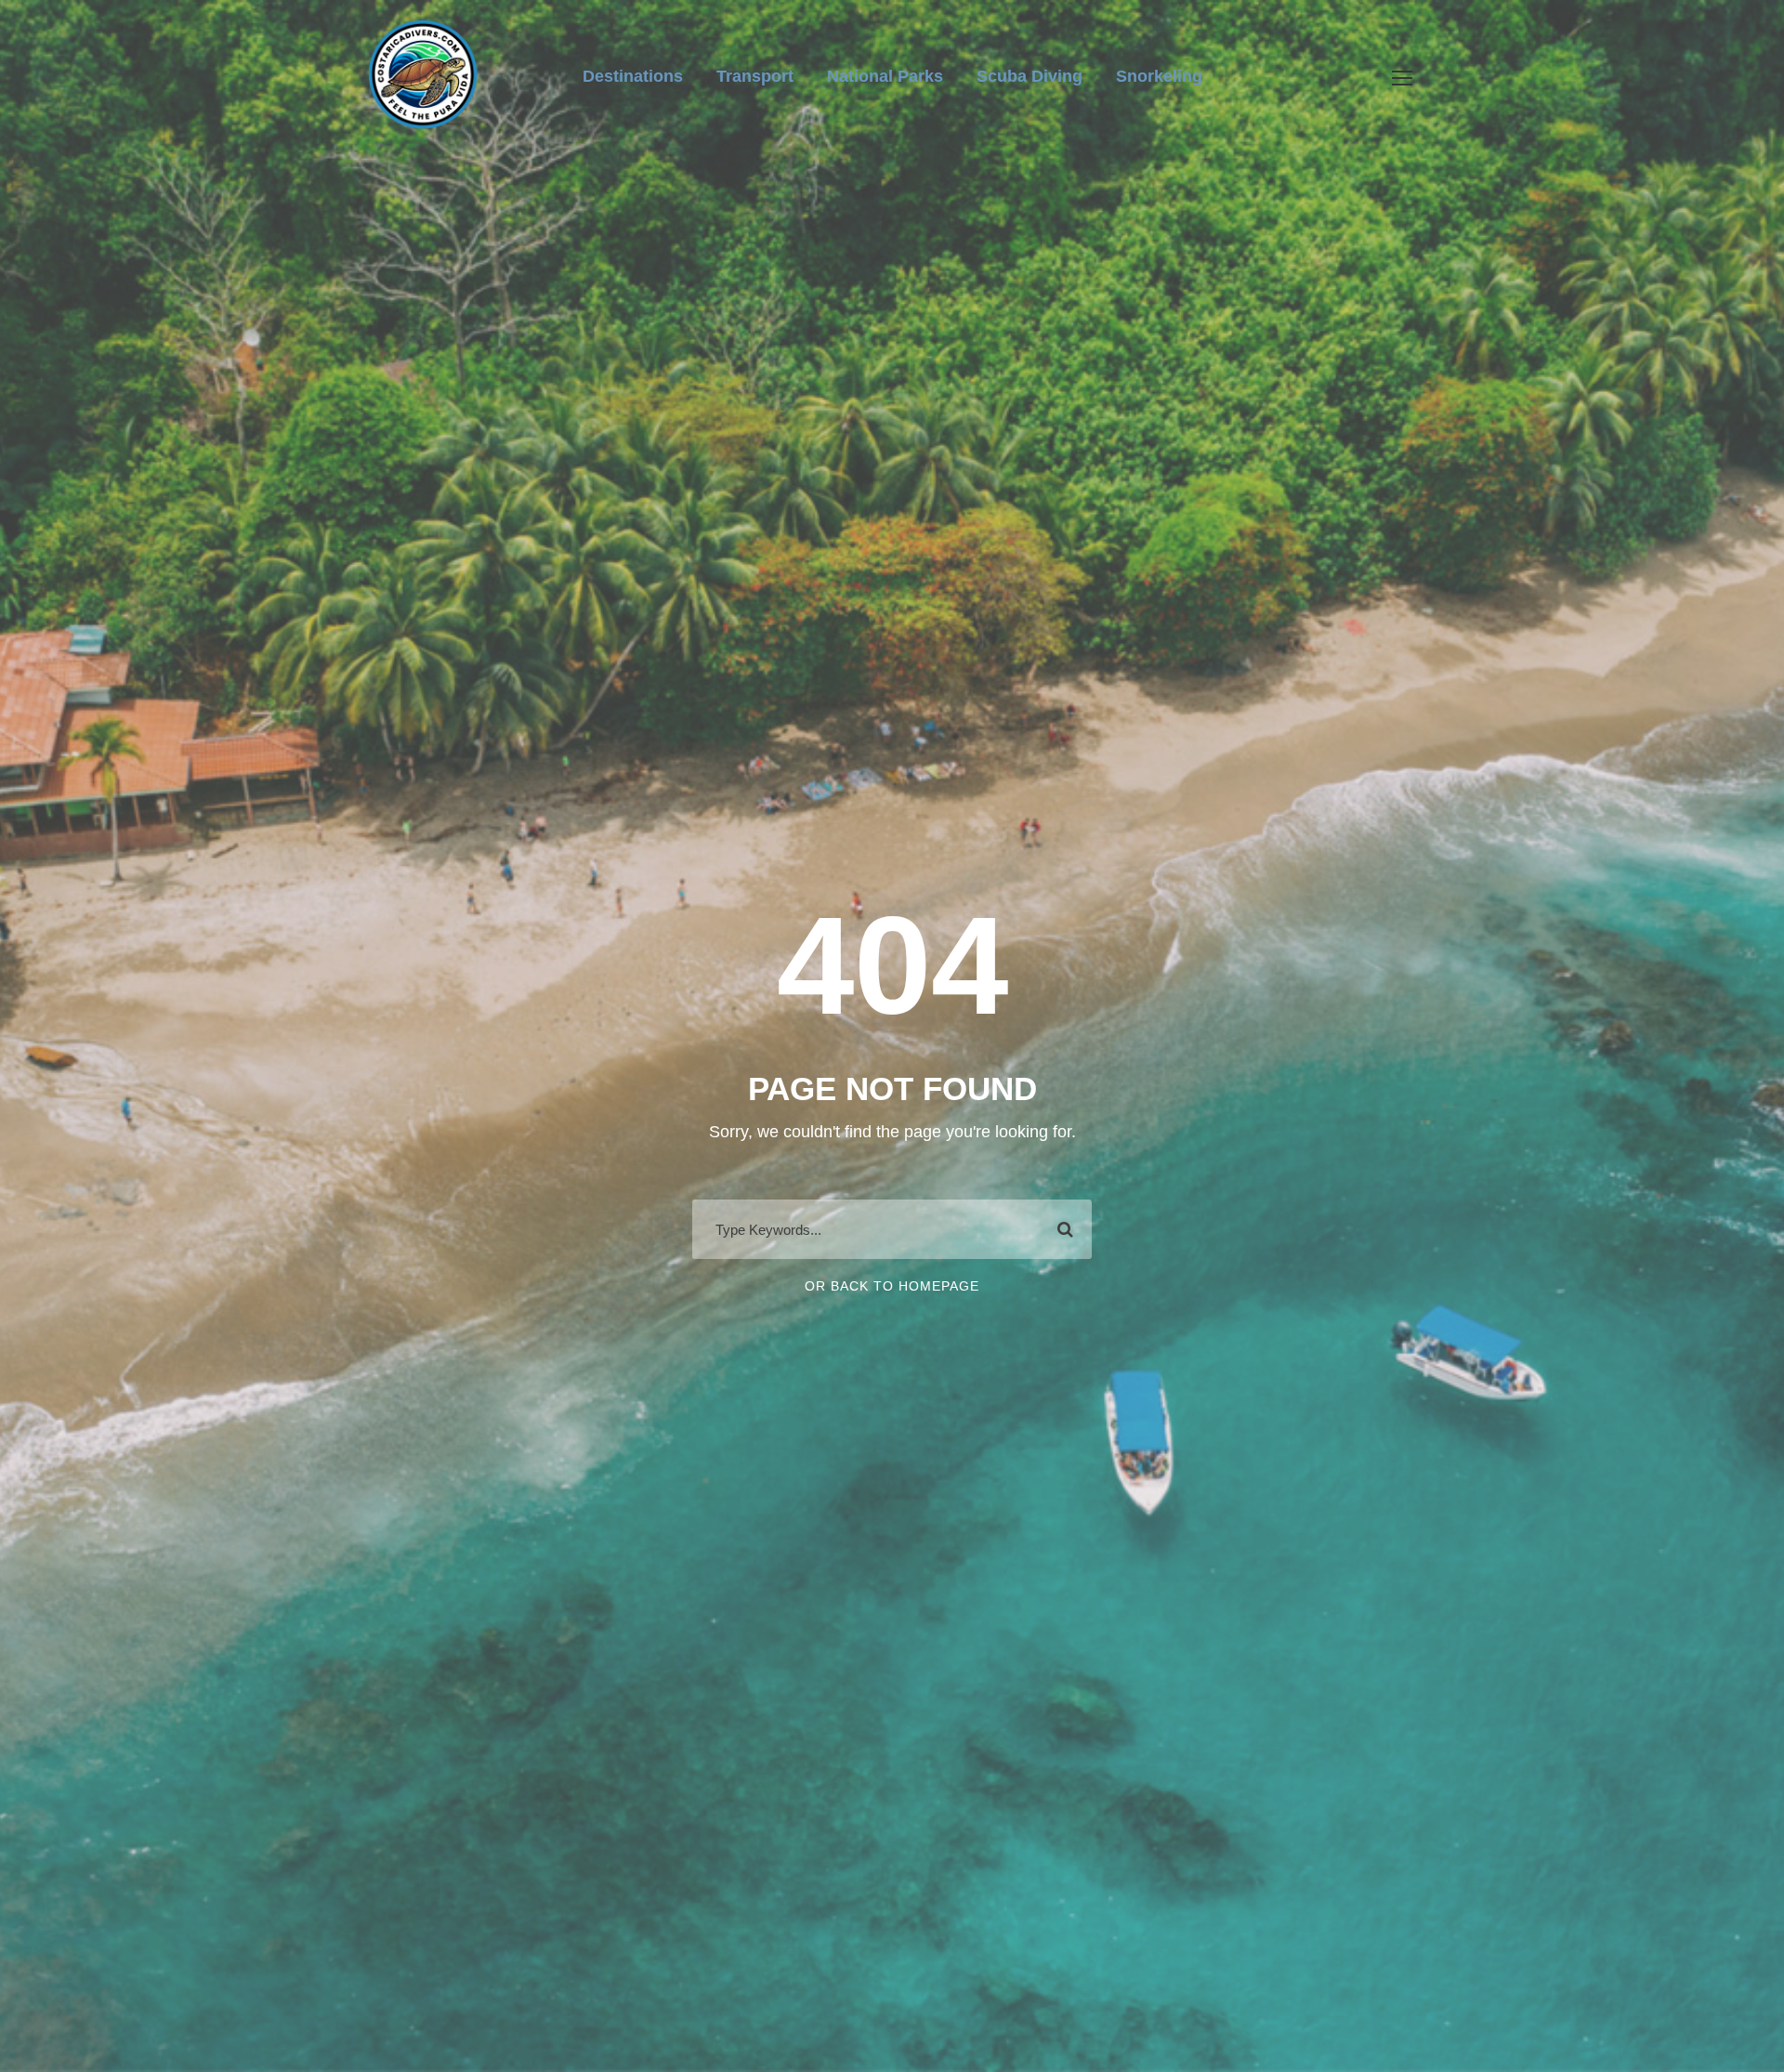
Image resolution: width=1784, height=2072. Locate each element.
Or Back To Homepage (892, 1286)
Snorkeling (1159, 76)
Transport (755, 76)
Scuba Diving (1030, 76)
